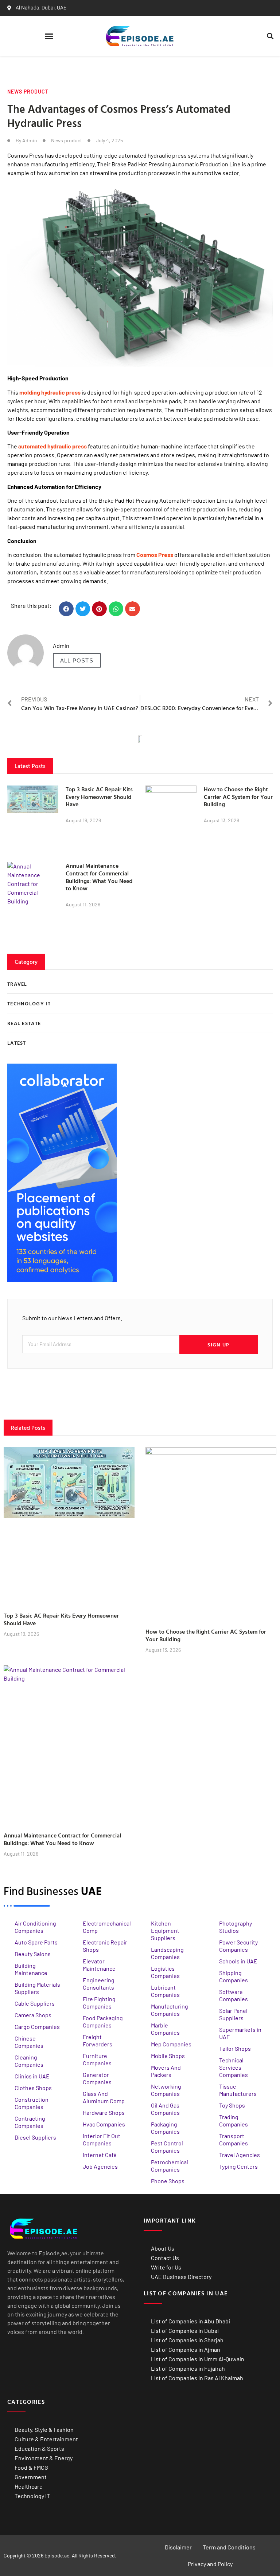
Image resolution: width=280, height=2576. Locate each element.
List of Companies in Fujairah (188, 2368)
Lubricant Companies (165, 1991)
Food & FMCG (31, 2467)
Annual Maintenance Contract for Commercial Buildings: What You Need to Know (99, 877)
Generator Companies (97, 2078)
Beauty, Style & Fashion (44, 2429)
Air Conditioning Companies (35, 1927)
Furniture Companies (97, 2059)
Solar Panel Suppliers (233, 2014)
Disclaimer (178, 2547)
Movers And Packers (166, 2071)
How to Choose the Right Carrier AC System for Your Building (238, 797)
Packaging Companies (165, 2128)
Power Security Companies (238, 1946)
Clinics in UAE (32, 2076)
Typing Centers (238, 2166)
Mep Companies (171, 2044)
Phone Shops (168, 2181)
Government (31, 2477)
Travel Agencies (240, 2155)
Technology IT (32, 2496)
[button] (49, 36)
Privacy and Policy (210, 2564)
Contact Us (165, 2258)
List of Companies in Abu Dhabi (190, 2321)
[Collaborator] (62, 1280)
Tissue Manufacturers (238, 2090)
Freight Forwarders (98, 2040)
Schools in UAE (238, 1961)
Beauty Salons (33, 1954)
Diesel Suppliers (35, 2137)
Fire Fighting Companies (99, 2003)
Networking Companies (166, 2090)
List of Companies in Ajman (186, 2349)
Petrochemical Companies (170, 2166)
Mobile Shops (168, 2056)
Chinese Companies (29, 2042)
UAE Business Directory (181, 2277)
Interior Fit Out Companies (102, 2139)
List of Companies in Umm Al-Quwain (198, 2359)
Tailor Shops (235, 2048)
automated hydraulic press (52, 446)
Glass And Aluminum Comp (104, 2097)
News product (28, 92)
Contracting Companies (30, 2122)
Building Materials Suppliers (37, 1988)
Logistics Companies (165, 1972)
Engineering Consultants (99, 1984)
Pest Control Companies (167, 2147)
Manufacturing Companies (170, 2010)
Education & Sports (39, 2448)
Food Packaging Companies (103, 2021)
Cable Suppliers (35, 2003)
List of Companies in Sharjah (187, 2340)
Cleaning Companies (29, 2061)
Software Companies (234, 1995)
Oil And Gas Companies (165, 2109)
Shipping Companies (234, 1976)
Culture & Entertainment (46, 2439)
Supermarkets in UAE (240, 2033)
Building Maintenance (31, 1969)
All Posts (77, 660)
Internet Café (100, 2155)
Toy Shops (232, 2105)
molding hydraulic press (50, 392)
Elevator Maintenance (99, 1965)
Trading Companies (234, 2120)
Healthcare (29, 2486)
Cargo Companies (37, 2027)
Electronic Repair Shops (105, 1946)
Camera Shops (33, 2015)
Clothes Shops (33, 2088)
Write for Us (166, 2267)
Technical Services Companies (234, 2067)
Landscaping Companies (167, 1953)
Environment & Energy (44, 2458)
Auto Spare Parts (36, 1942)
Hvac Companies (104, 2124)
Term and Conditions (229, 2547)
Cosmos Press (155, 555)
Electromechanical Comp (107, 1927)
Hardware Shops (104, 2112)
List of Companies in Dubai (185, 2330)
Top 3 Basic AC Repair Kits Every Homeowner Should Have (99, 797)
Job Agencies (100, 2166)
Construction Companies (32, 2103)
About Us (163, 2248)
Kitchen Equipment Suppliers (165, 1930)
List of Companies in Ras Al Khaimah (197, 2378)
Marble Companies (165, 2029)
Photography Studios (236, 1927)
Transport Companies (234, 2139)
